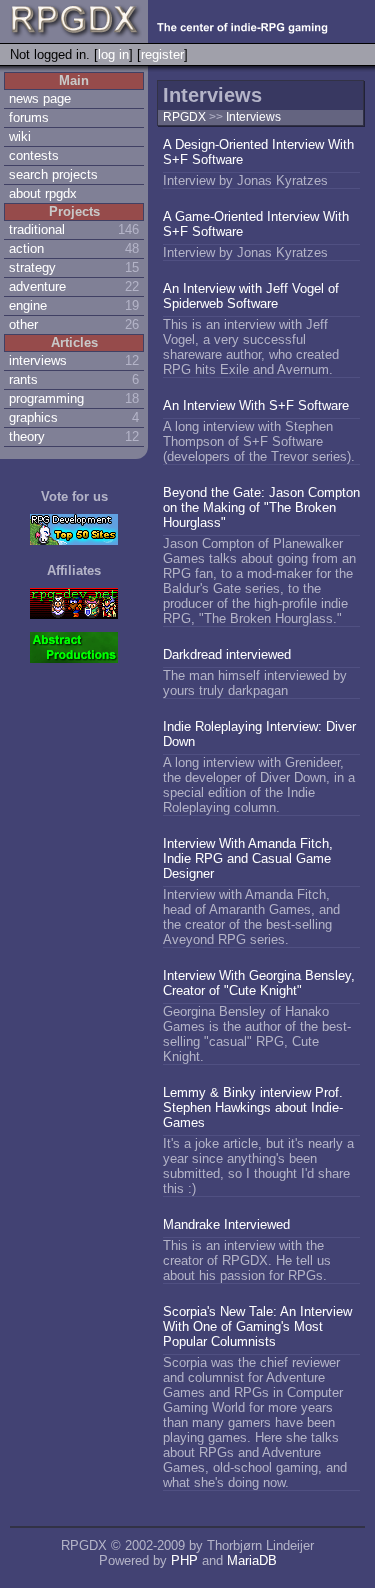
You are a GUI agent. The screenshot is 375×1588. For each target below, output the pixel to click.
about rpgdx (43, 193)
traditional (37, 229)
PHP (184, 1560)
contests (34, 155)
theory (27, 436)
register (162, 54)
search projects (53, 174)
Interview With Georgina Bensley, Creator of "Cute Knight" (259, 983)
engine (28, 305)
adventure (37, 286)
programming (46, 398)
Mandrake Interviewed (226, 1224)
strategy (32, 267)
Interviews (253, 117)
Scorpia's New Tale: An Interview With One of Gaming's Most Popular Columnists (257, 1326)
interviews (38, 360)
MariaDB (252, 1560)
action (26, 248)
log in (113, 54)
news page (40, 98)
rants (23, 379)
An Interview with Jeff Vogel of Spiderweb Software (251, 296)
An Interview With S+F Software (256, 405)
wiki (20, 136)
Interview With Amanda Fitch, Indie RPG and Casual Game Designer (248, 858)
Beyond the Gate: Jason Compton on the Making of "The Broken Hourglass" (261, 507)
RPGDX (184, 117)
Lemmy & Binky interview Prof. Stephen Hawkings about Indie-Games (253, 1107)
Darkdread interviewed (227, 654)
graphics (33, 417)
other (23, 324)
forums (29, 117)
